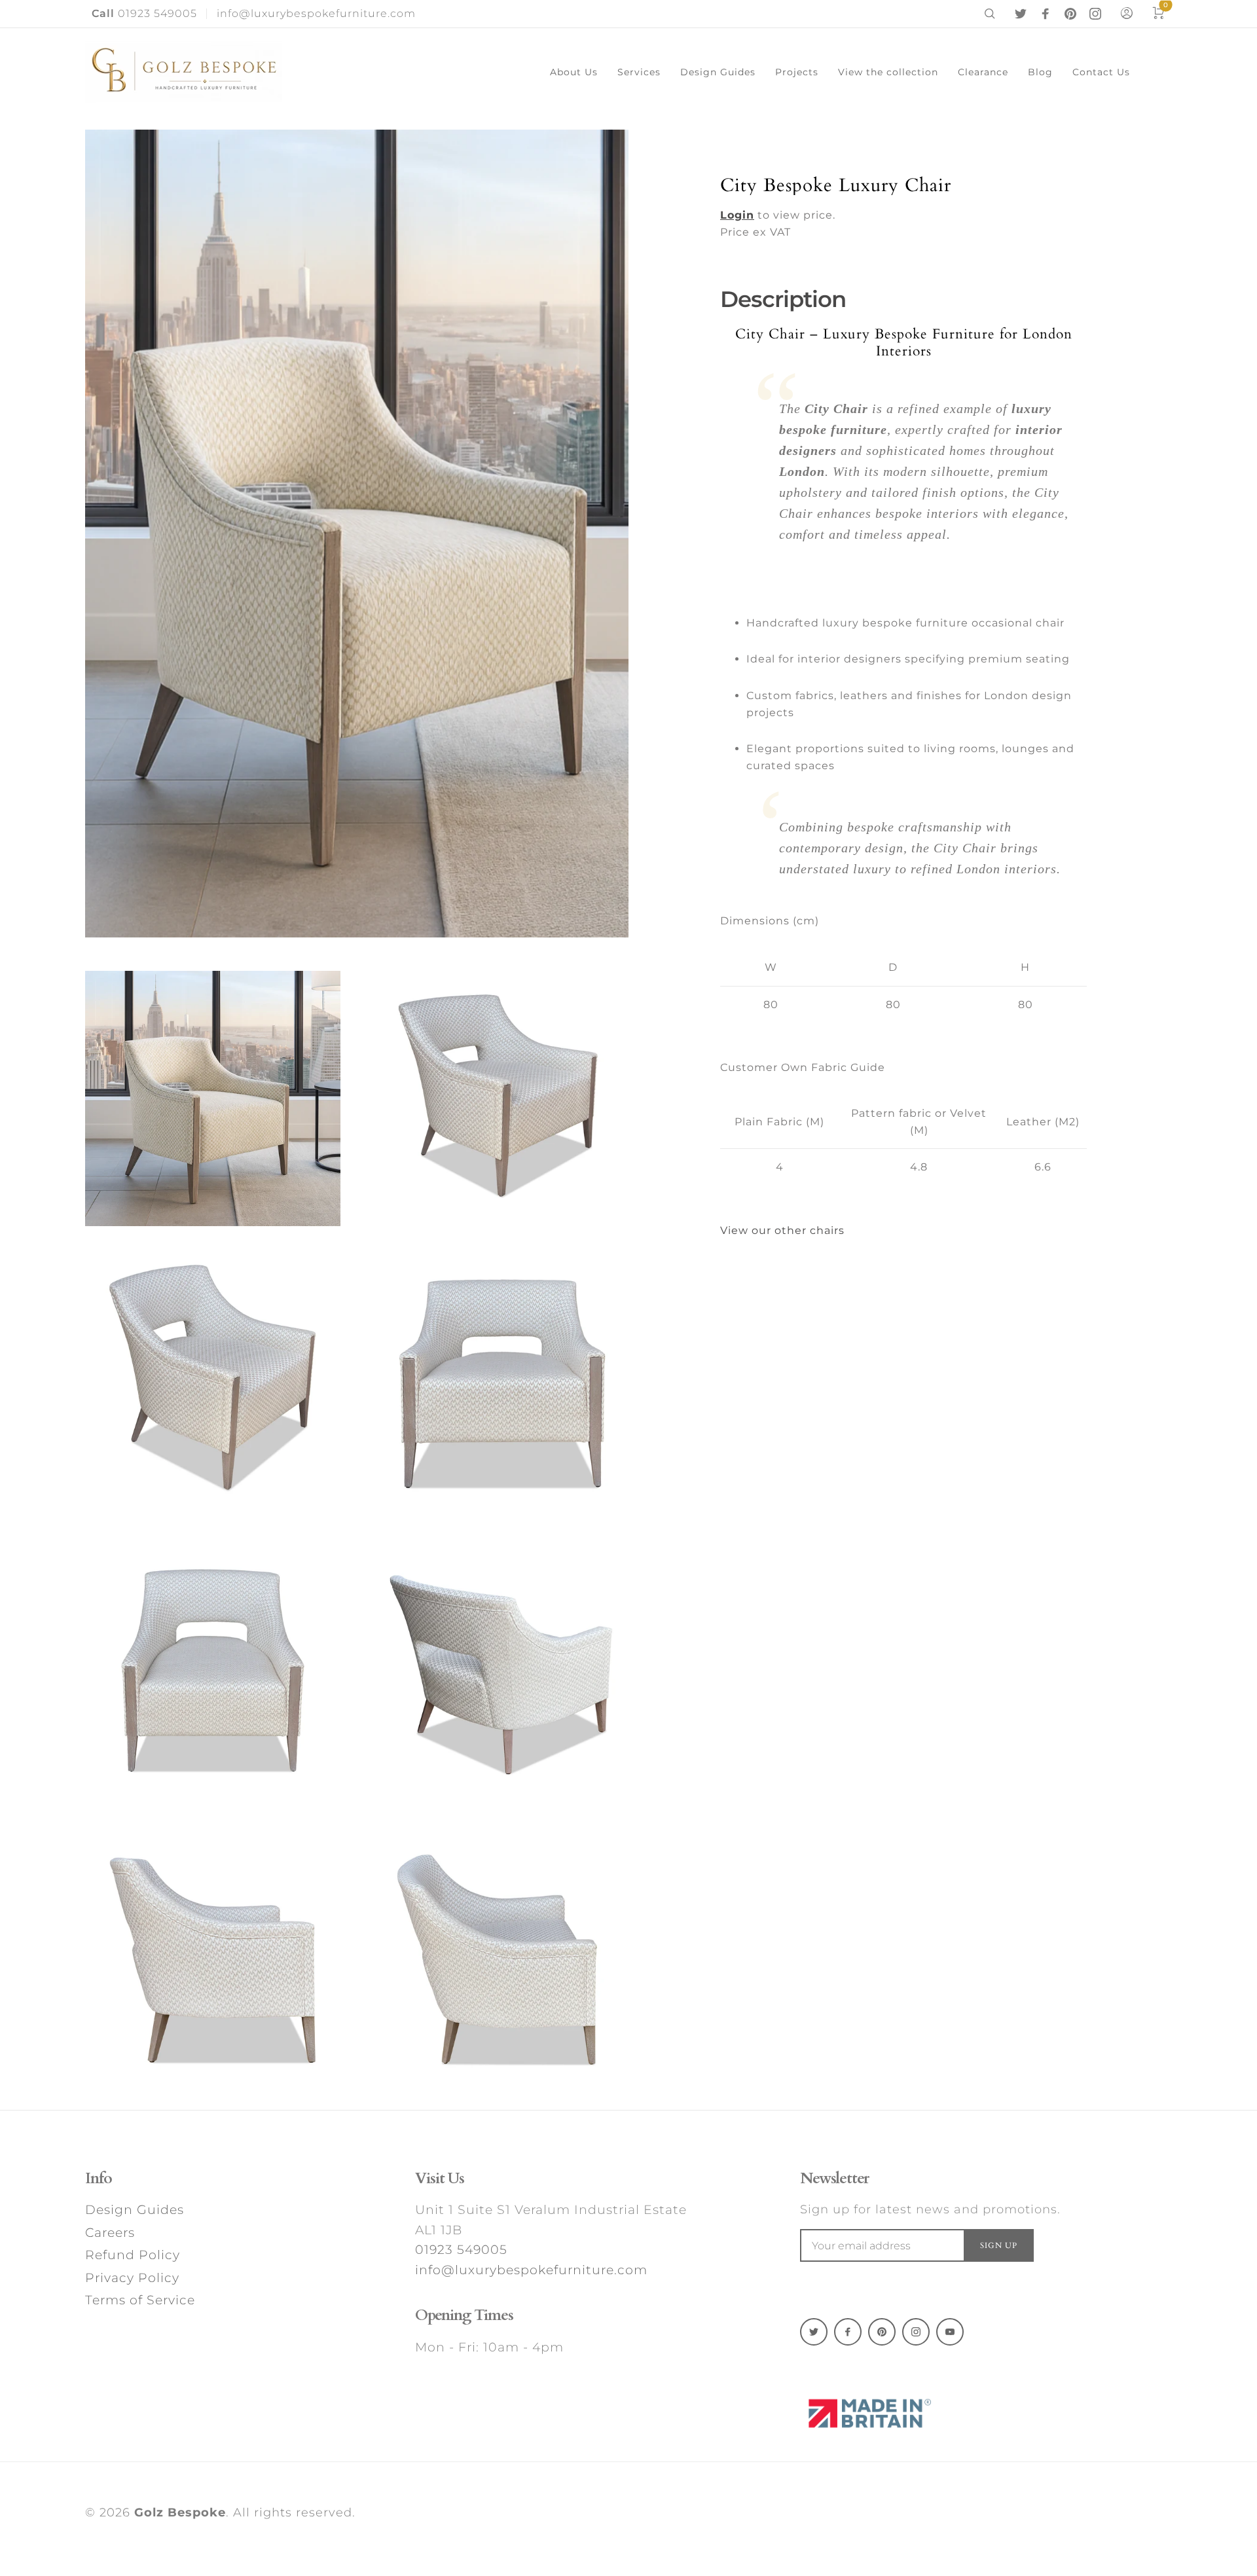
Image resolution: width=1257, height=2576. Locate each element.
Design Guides (718, 72)
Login (737, 215)
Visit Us (440, 2179)
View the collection (888, 72)
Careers (110, 2233)
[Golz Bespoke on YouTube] (950, 2332)
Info (99, 2179)
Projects (797, 72)
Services (639, 72)
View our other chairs (782, 1230)
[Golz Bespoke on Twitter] (1021, 14)
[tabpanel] (357, 534)
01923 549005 (144, 13)
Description (783, 299)
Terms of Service (140, 2300)
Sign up (999, 2245)
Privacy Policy (132, 2278)
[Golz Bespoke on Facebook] (1046, 14)
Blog (1040, 72)
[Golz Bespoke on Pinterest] (1070, 14)
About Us (574, 72)
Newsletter (834, 2179)
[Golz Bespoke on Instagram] (1095, 14)
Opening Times (464, 2315)
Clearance (983, 72)
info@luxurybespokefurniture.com (316, 13)
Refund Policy (133, 2255)
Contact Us (1101, 72)
